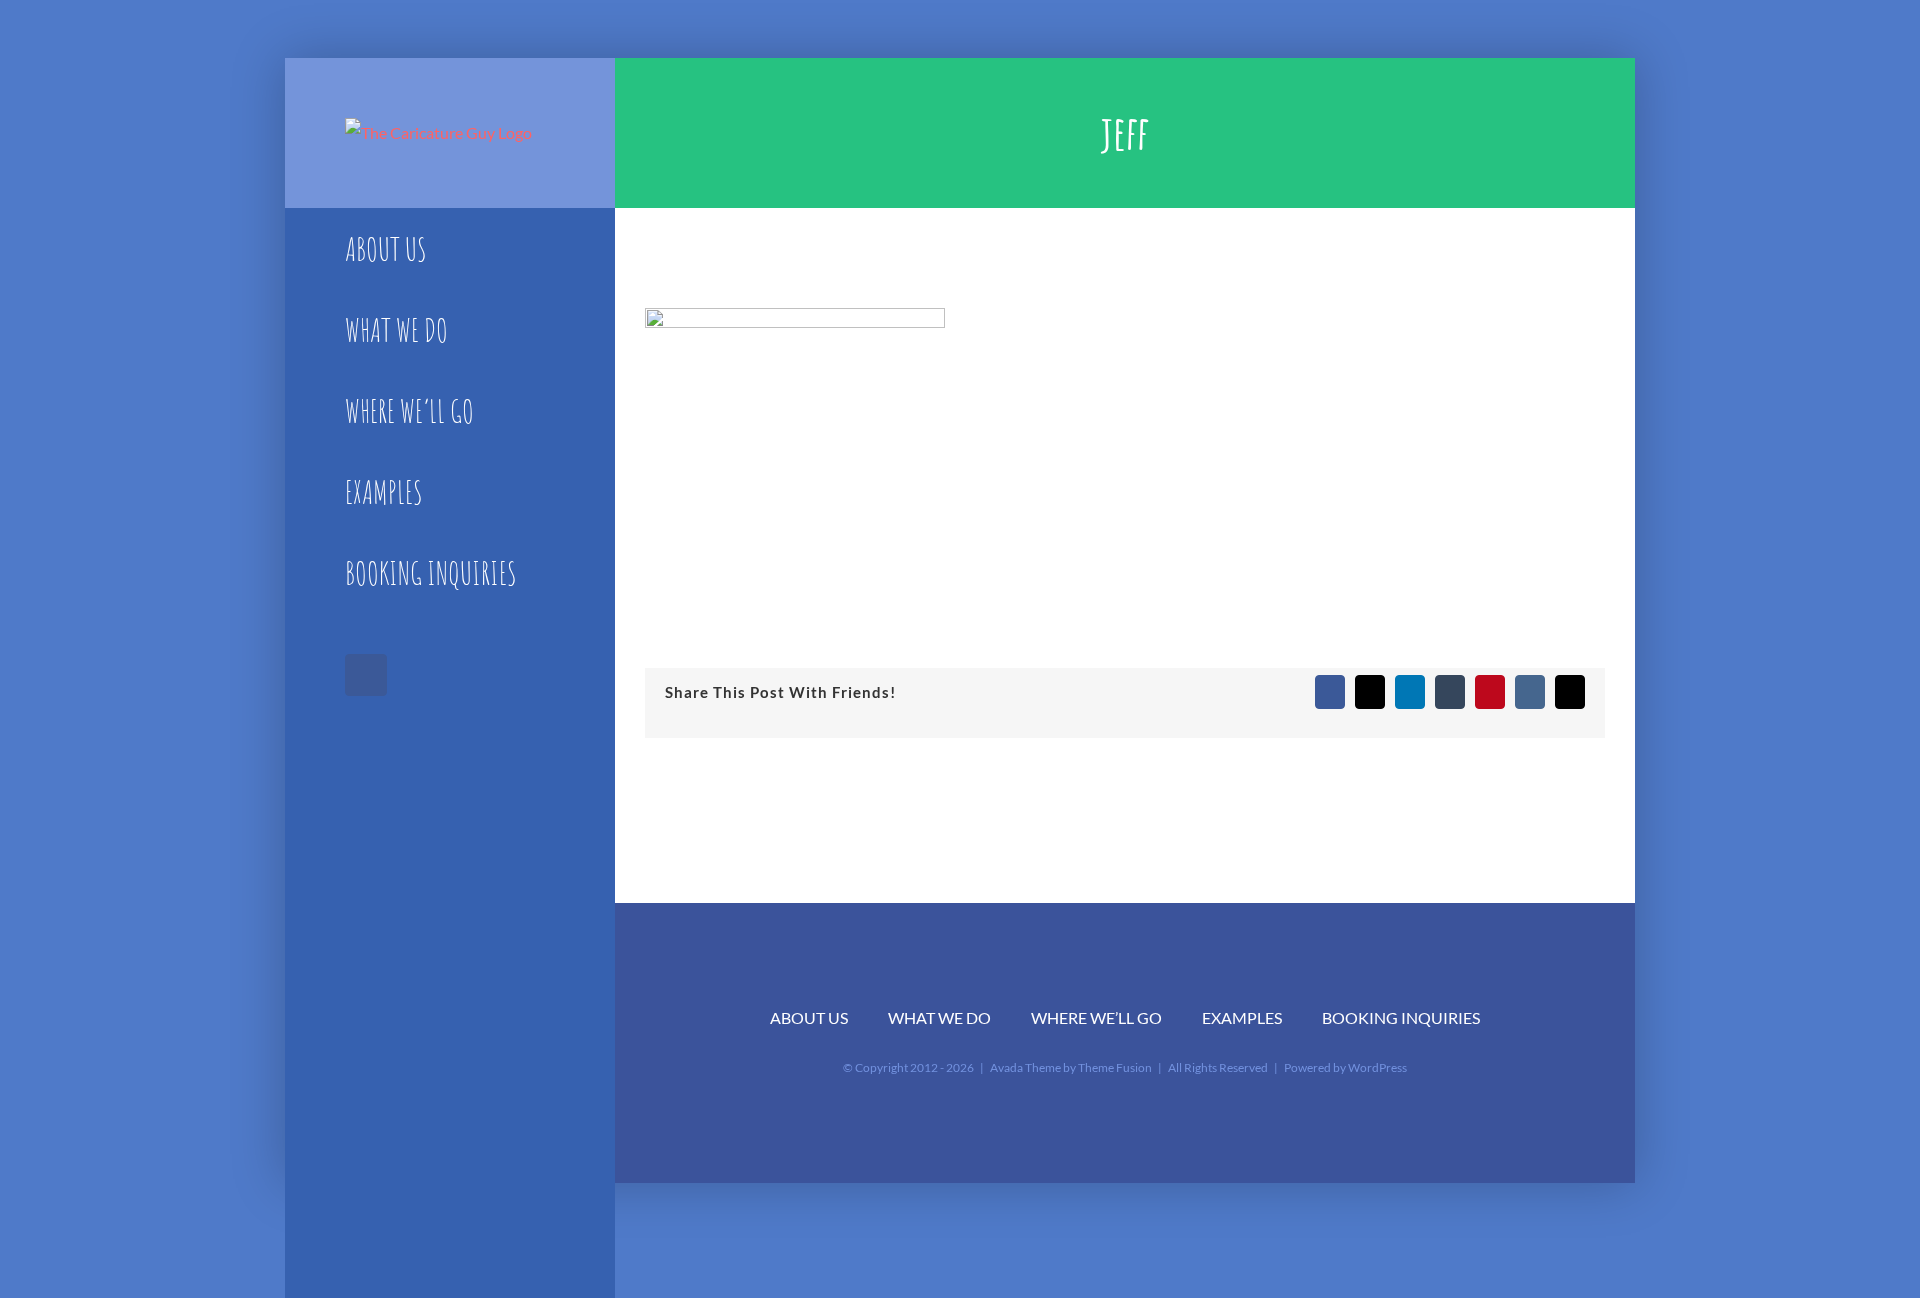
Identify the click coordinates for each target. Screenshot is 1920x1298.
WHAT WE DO (939, 1017)
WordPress (1377, 1067)
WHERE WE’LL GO (1096, 1017)
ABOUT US (809, 1017)
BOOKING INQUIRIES (1401, 1017)
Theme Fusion (1115, 1067)
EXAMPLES (1242, 1017)
